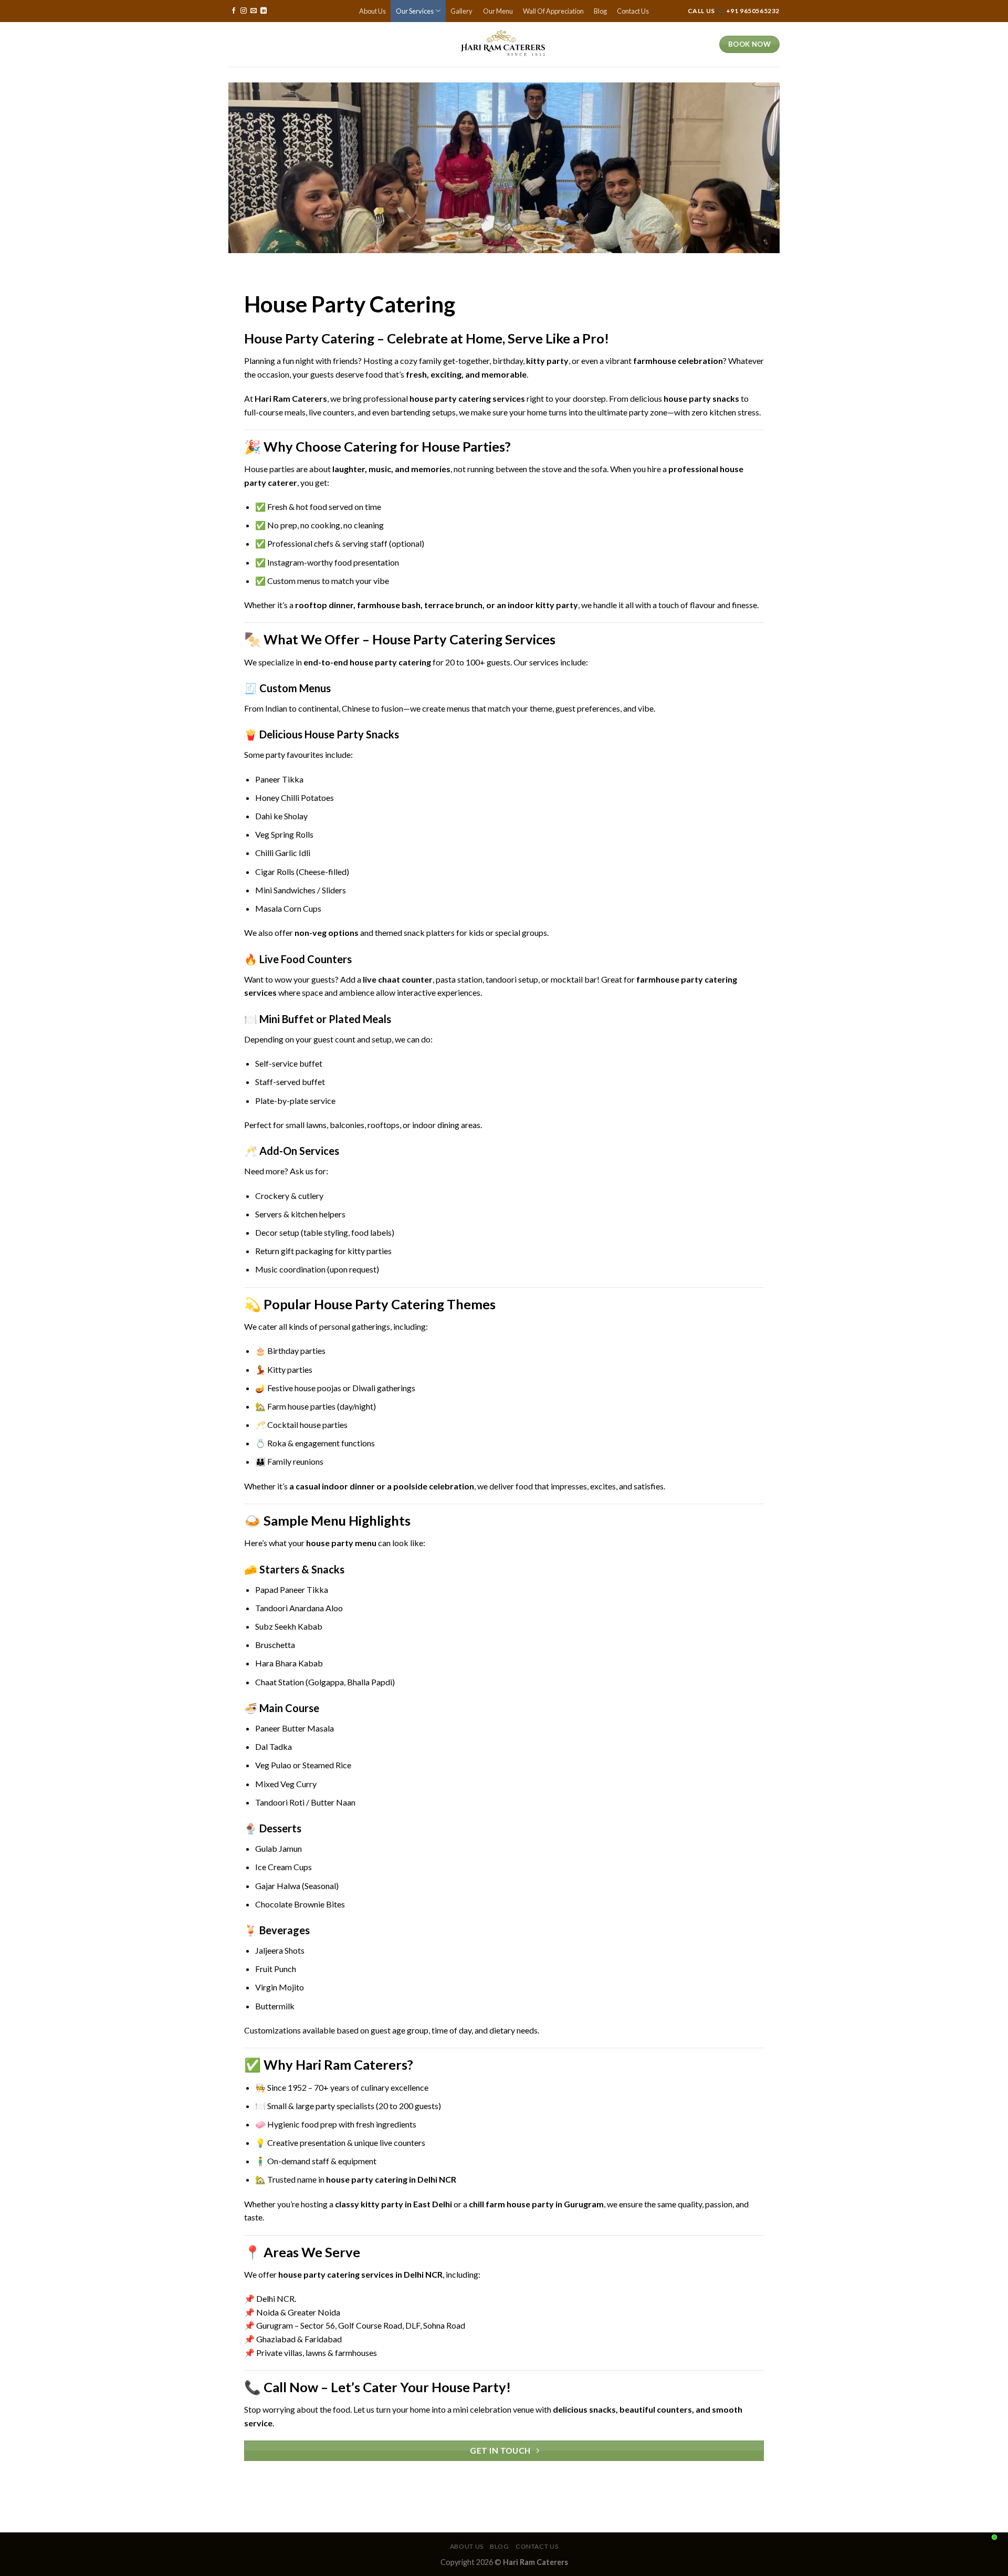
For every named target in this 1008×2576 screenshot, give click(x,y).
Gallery (461, 11)
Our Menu (498, 11)
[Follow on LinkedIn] (264, 11)
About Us (372, 11)
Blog (600, 11)
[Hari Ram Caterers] (504, 44)
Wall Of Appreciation (553, 11)
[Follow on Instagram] (244, 11)
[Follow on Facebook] (234, 11)
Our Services (415, 11)
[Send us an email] (254, 11)
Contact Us (633, 11)
